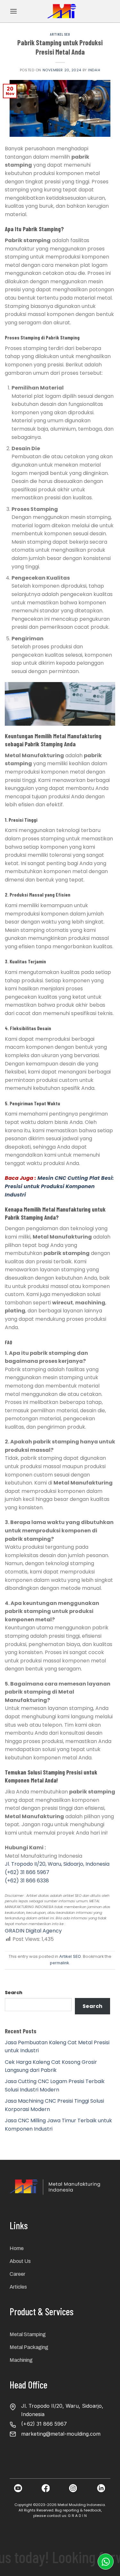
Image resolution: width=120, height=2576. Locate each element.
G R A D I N (77, 2516)
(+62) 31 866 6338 (27, 1881)
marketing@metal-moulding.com (61, 2434)
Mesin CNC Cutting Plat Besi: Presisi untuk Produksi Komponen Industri (59, 1186)
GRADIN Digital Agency (33, 1931)
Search (14, 1993)
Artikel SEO (60, 34)
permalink (60, 1963)
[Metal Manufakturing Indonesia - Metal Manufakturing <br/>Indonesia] (62, 11)
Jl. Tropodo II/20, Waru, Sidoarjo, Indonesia (57, 1864)
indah (94, 70)
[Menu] (13, 11)
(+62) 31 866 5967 (27, 1872)
